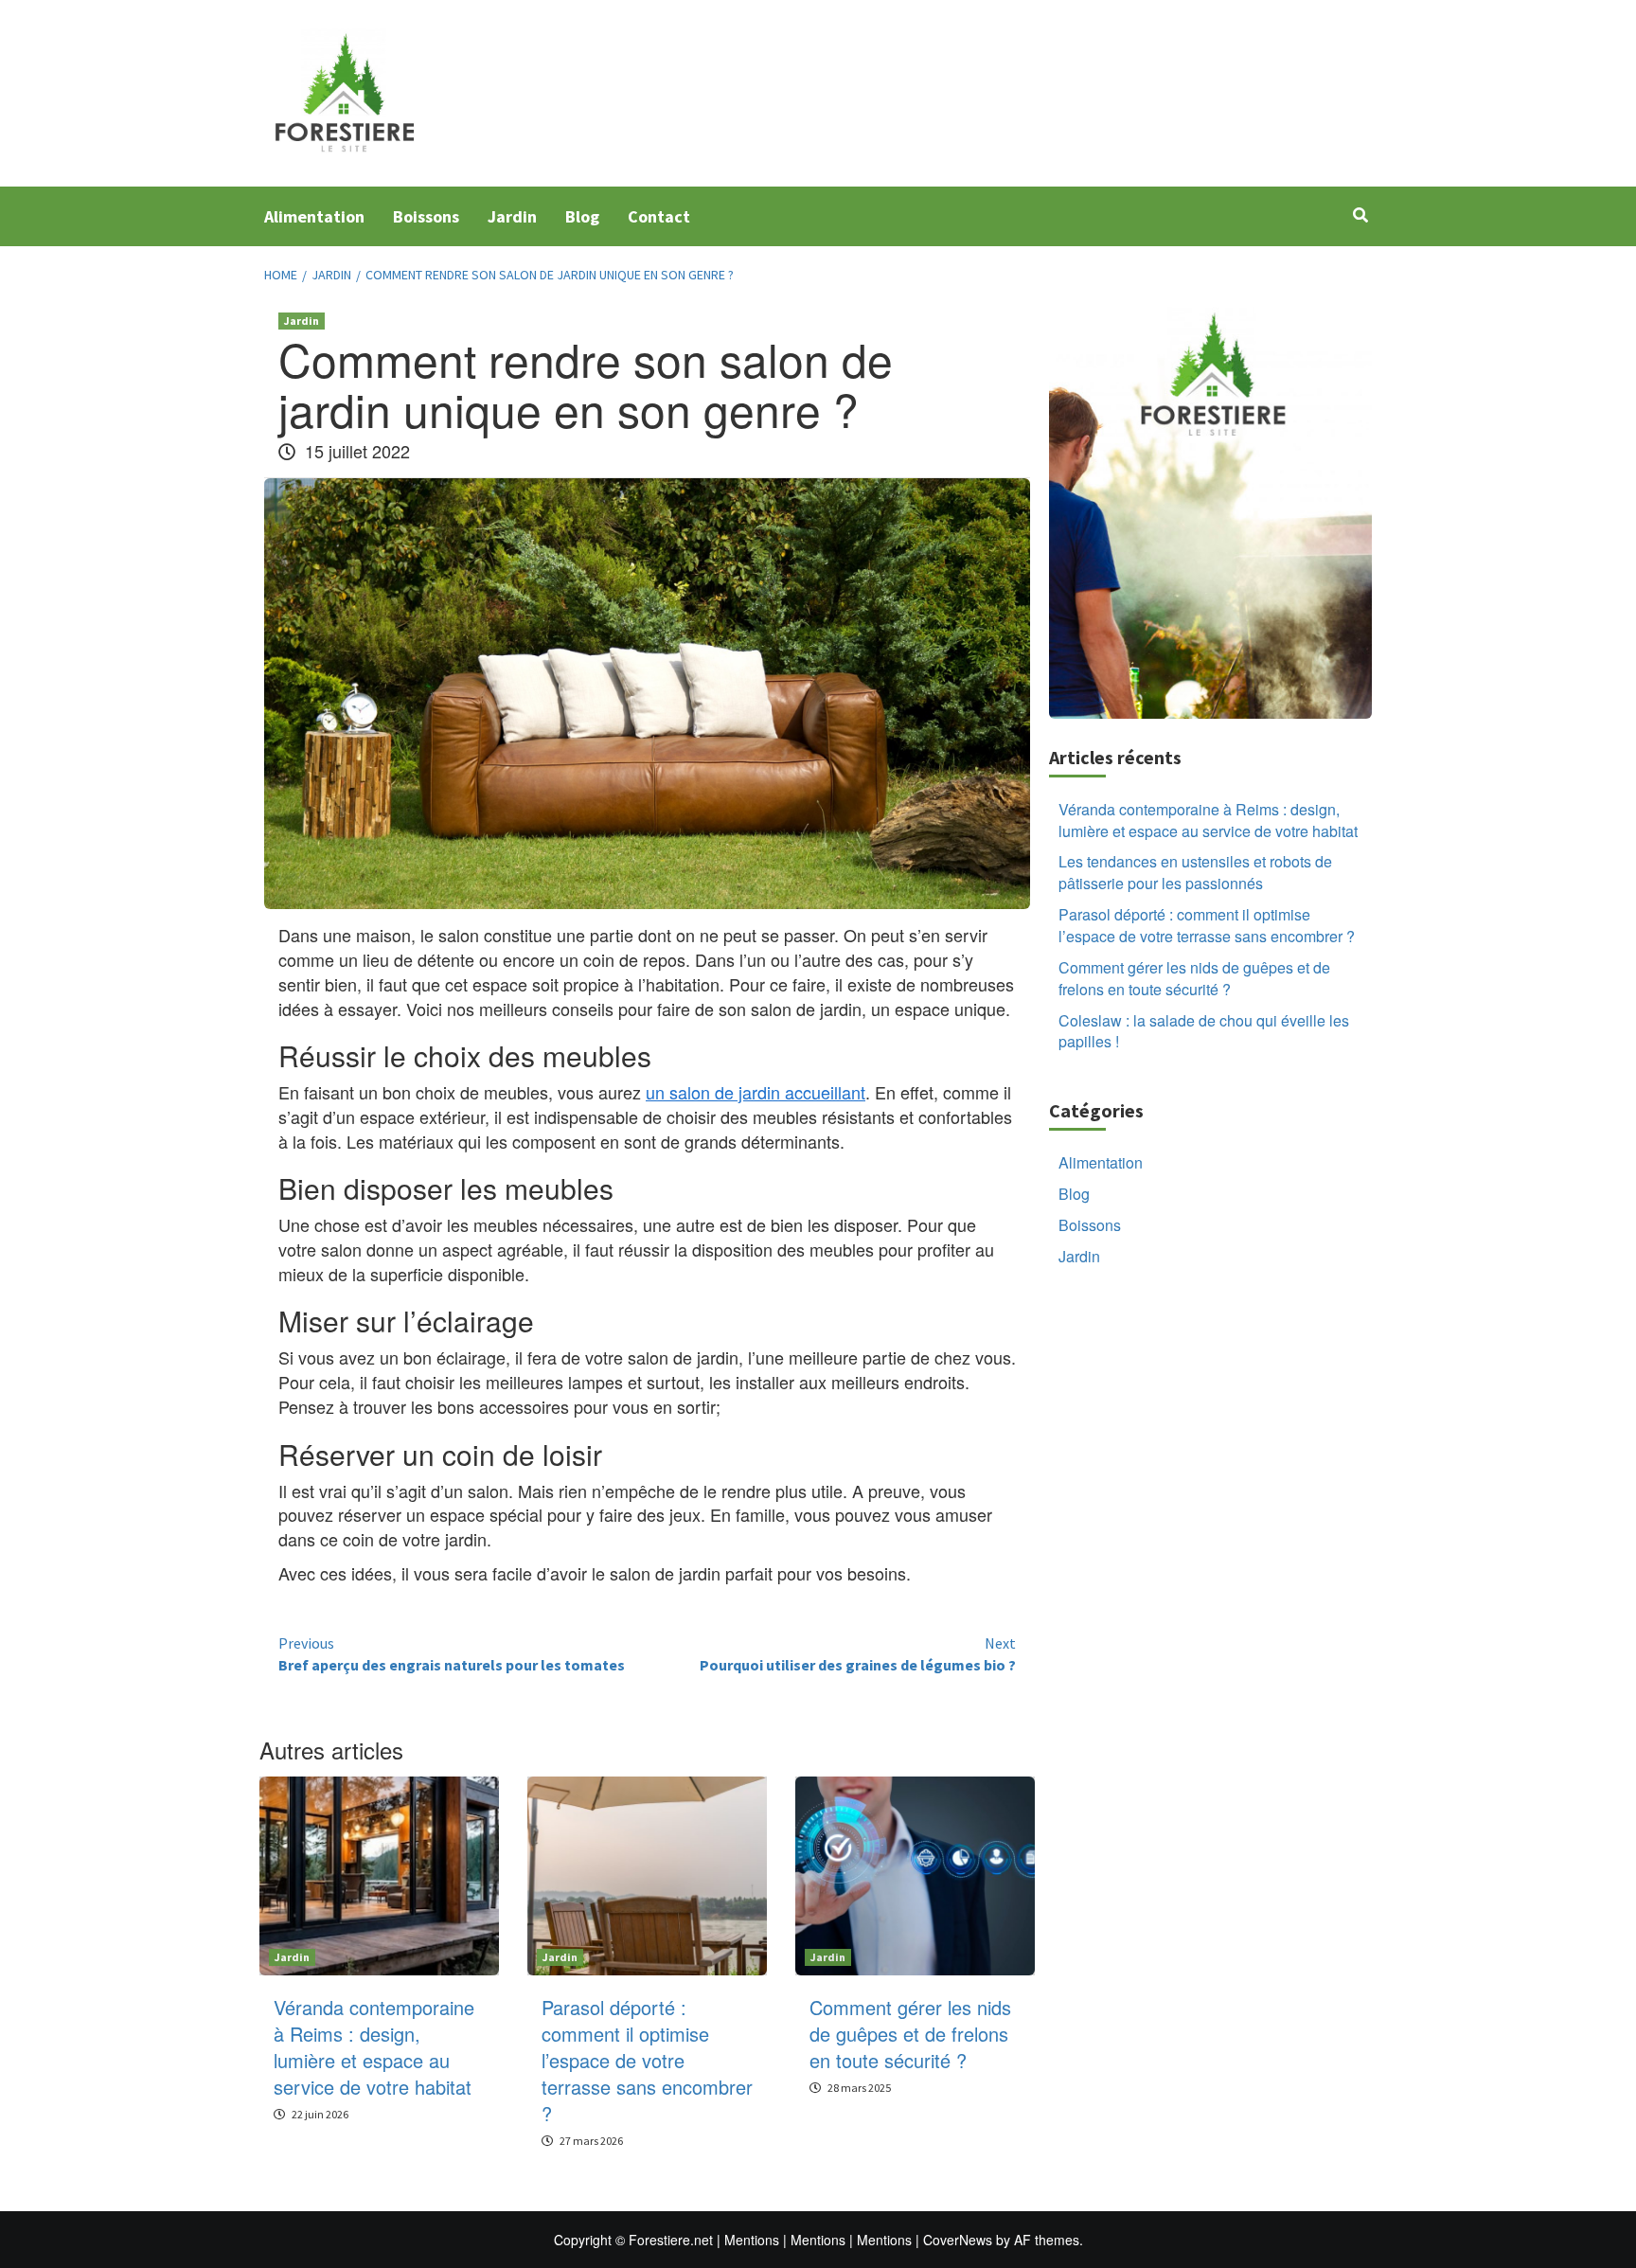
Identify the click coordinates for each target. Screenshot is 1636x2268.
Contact (659, 216)
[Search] (1360, 215)
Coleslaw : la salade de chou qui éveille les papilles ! (1204, 1031)
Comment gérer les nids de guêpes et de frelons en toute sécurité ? (910, 2034)
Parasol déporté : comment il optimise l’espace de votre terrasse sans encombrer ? (647, 2060)
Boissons (426, 216)
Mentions (752, 2240)
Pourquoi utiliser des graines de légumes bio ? (858, 1654)
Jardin (512, 216)
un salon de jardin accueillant (756, 1092)
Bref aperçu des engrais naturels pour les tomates (452, 1654)
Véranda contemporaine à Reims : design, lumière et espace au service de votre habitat (374, 2047)
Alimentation (314, 216)
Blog (582, 216)
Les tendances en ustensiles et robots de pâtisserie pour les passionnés (1195, 873)
